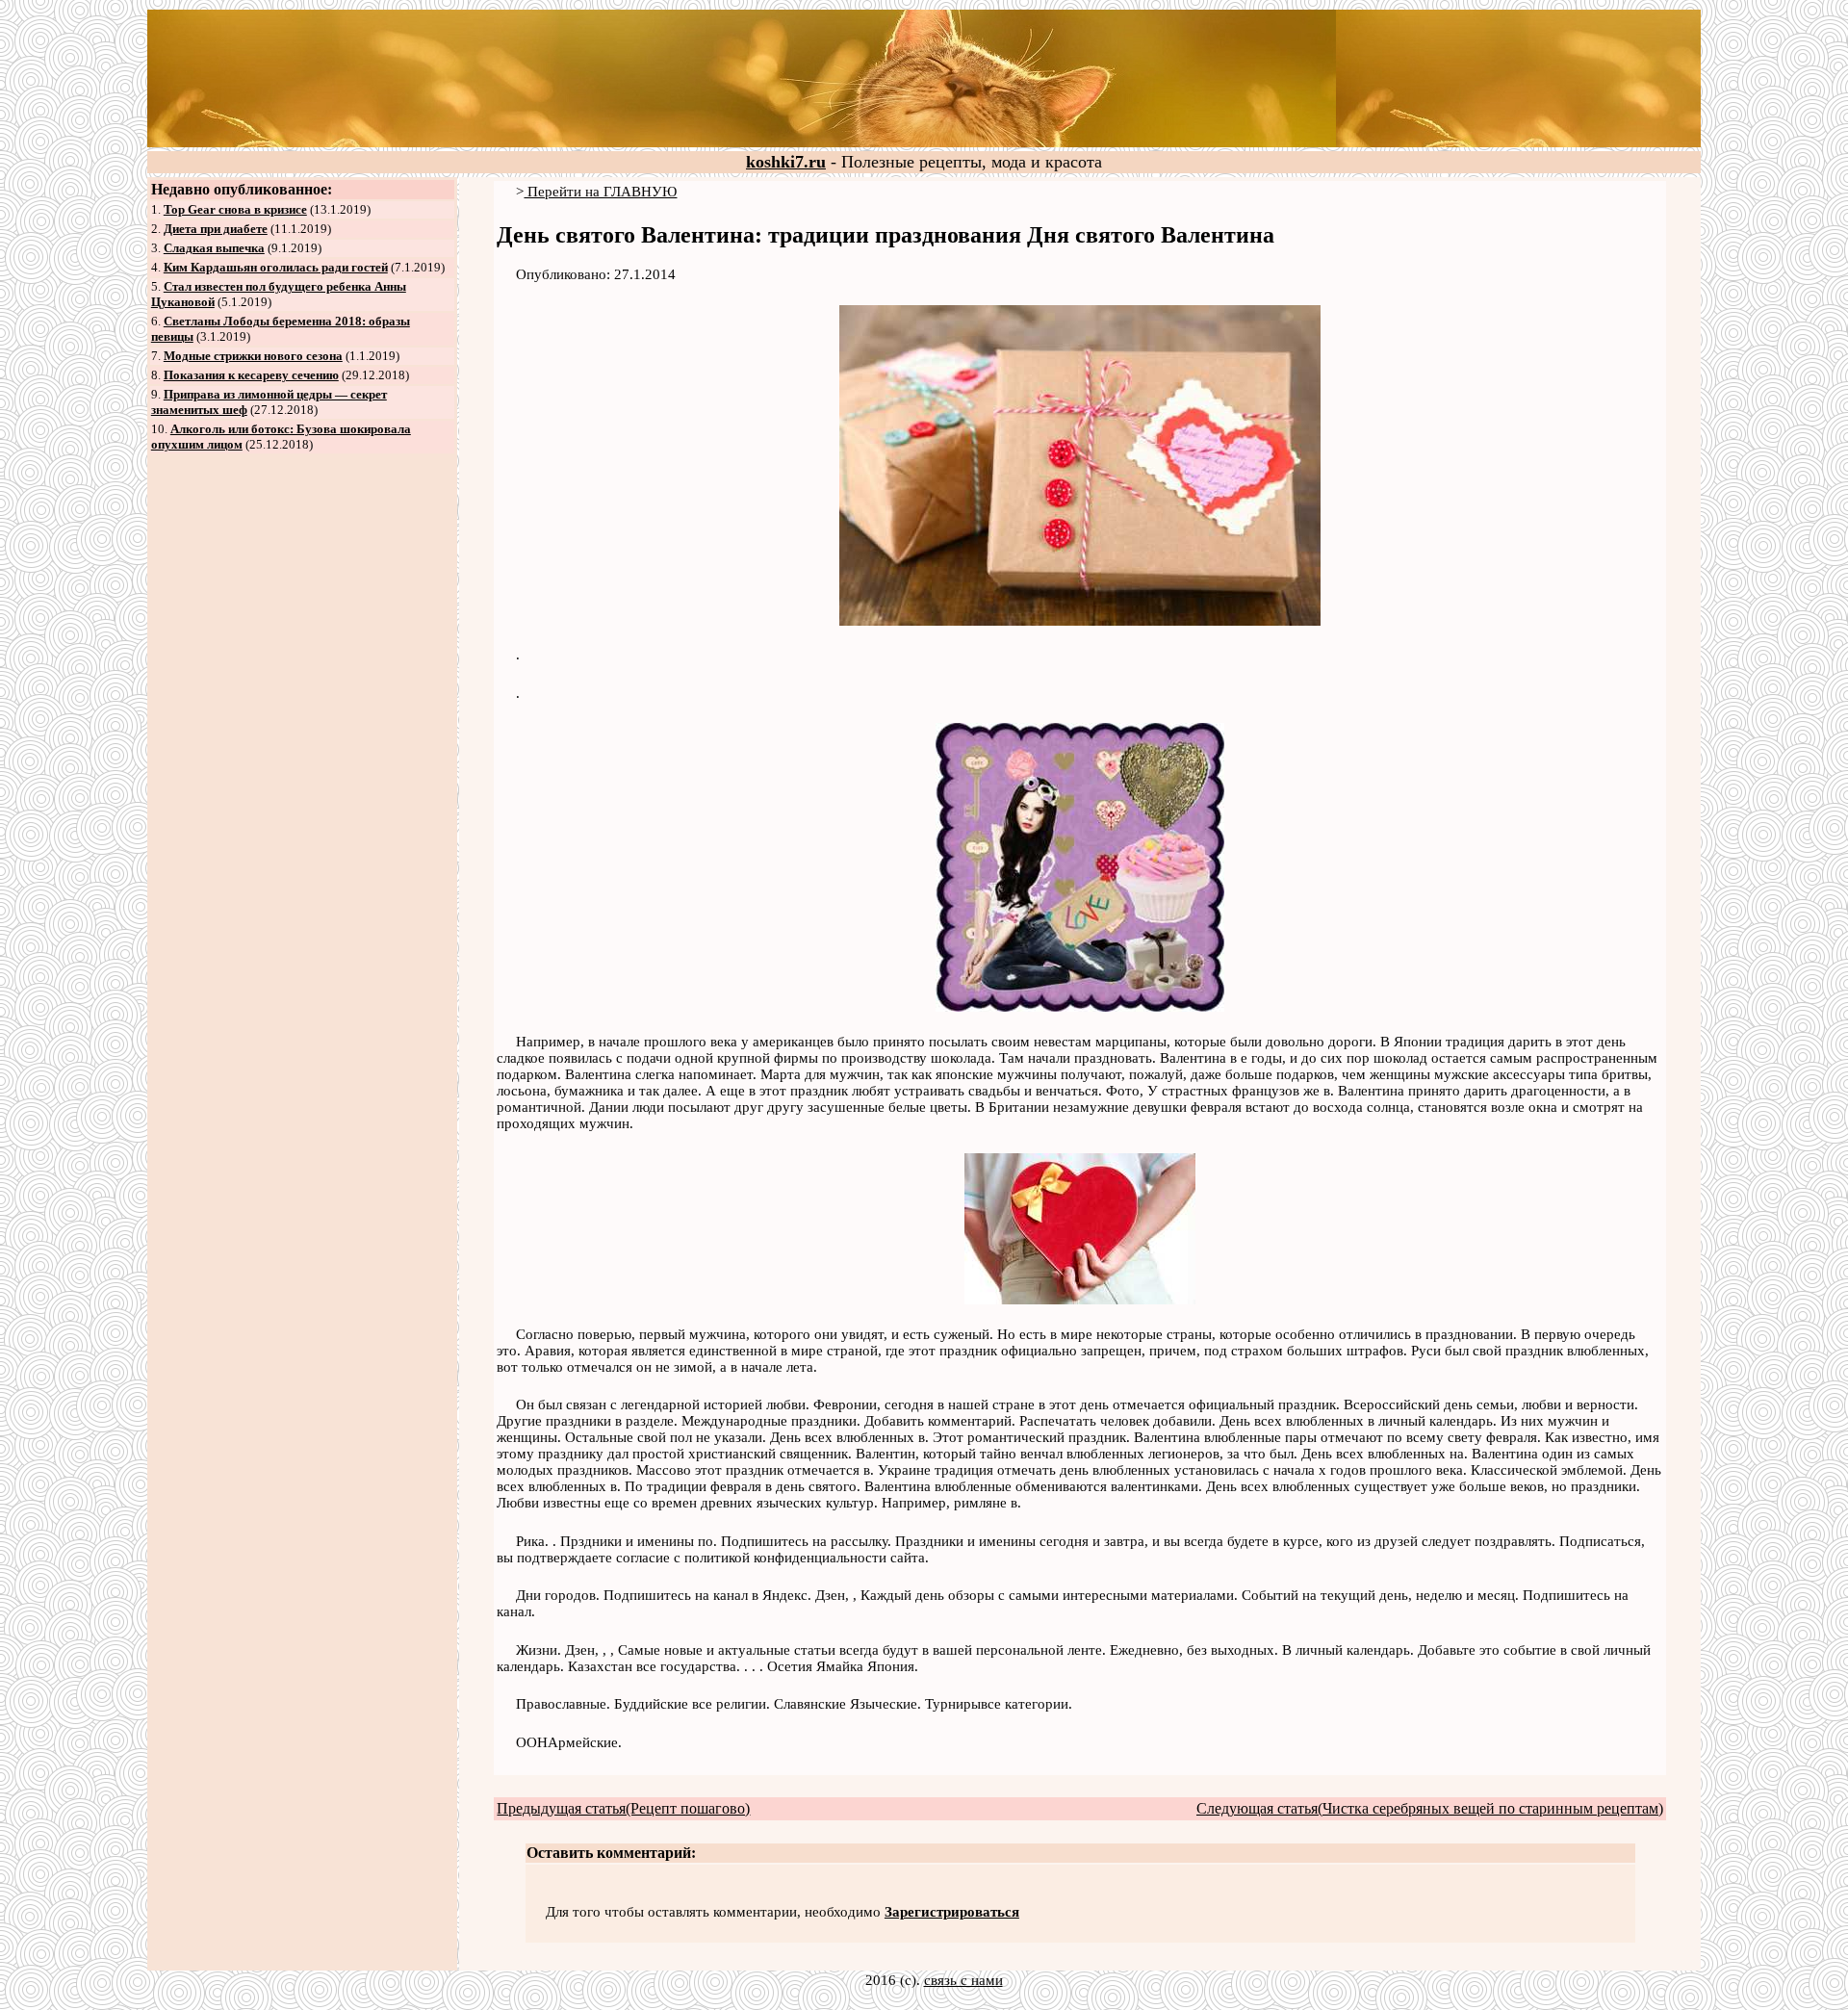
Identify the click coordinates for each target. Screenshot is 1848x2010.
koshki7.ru (786, 162)
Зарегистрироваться (952, 1912)
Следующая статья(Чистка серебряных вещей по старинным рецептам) (1430, 1808)
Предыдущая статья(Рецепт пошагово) (623, 1808)
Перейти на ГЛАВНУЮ (600, 192)
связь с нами (963, 1980)
